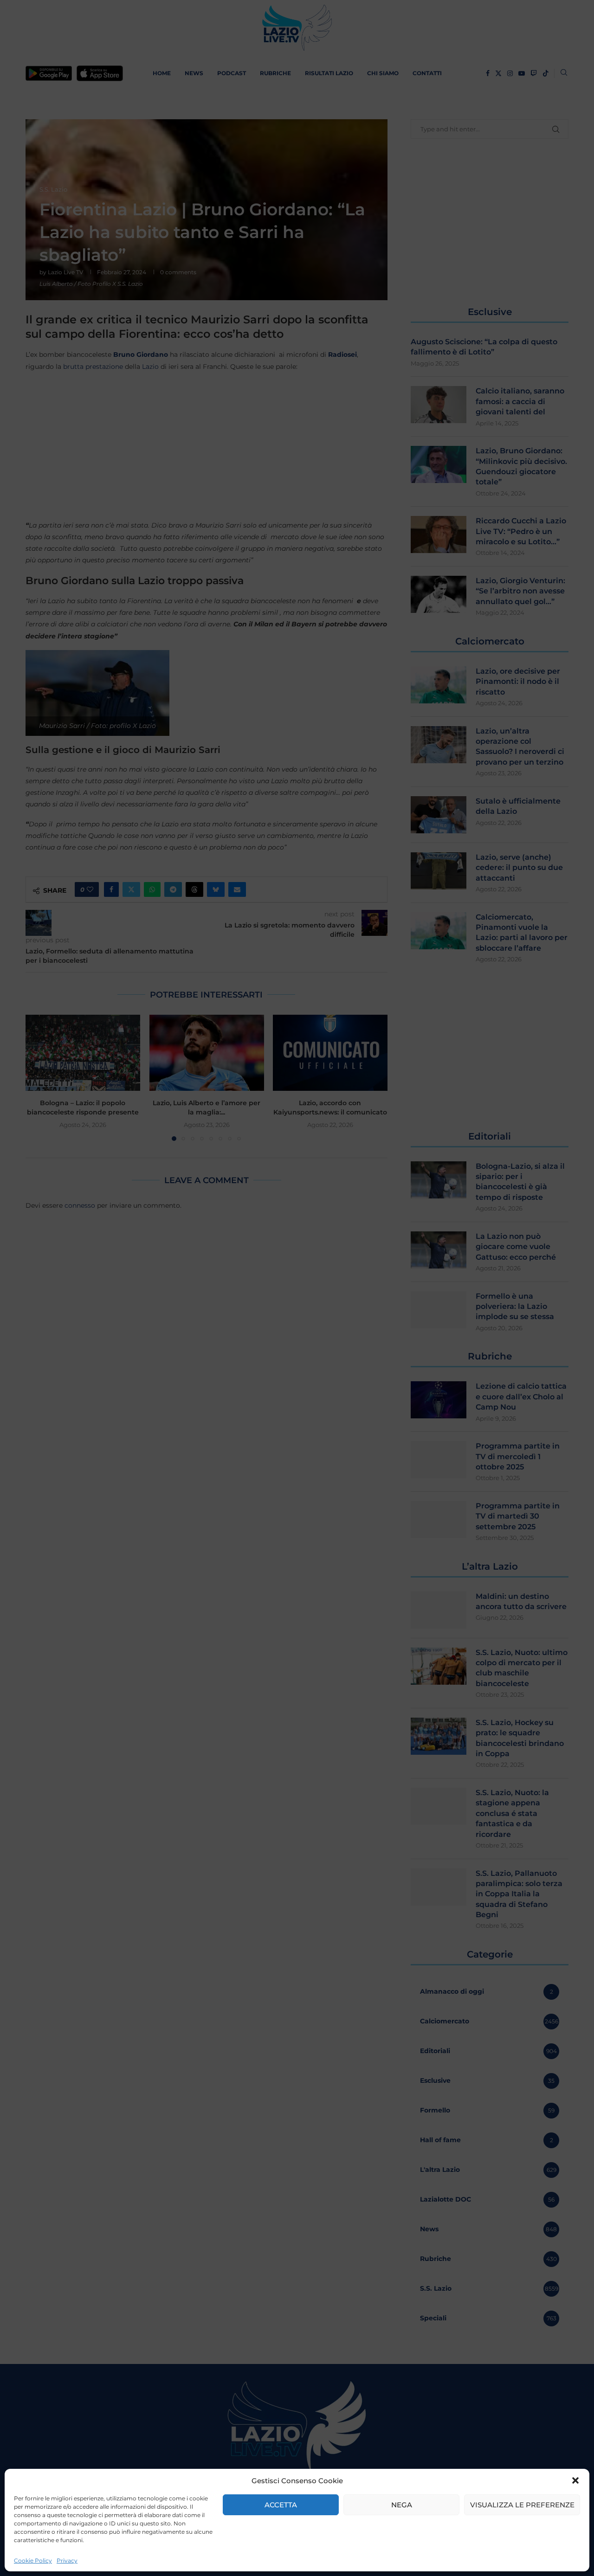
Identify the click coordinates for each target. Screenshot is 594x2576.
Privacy (67, 2560)
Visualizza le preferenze (522, 2505)
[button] (575, 2480)
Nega (402, 2505)
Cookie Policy (33, 2560)
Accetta (281, 2505)
